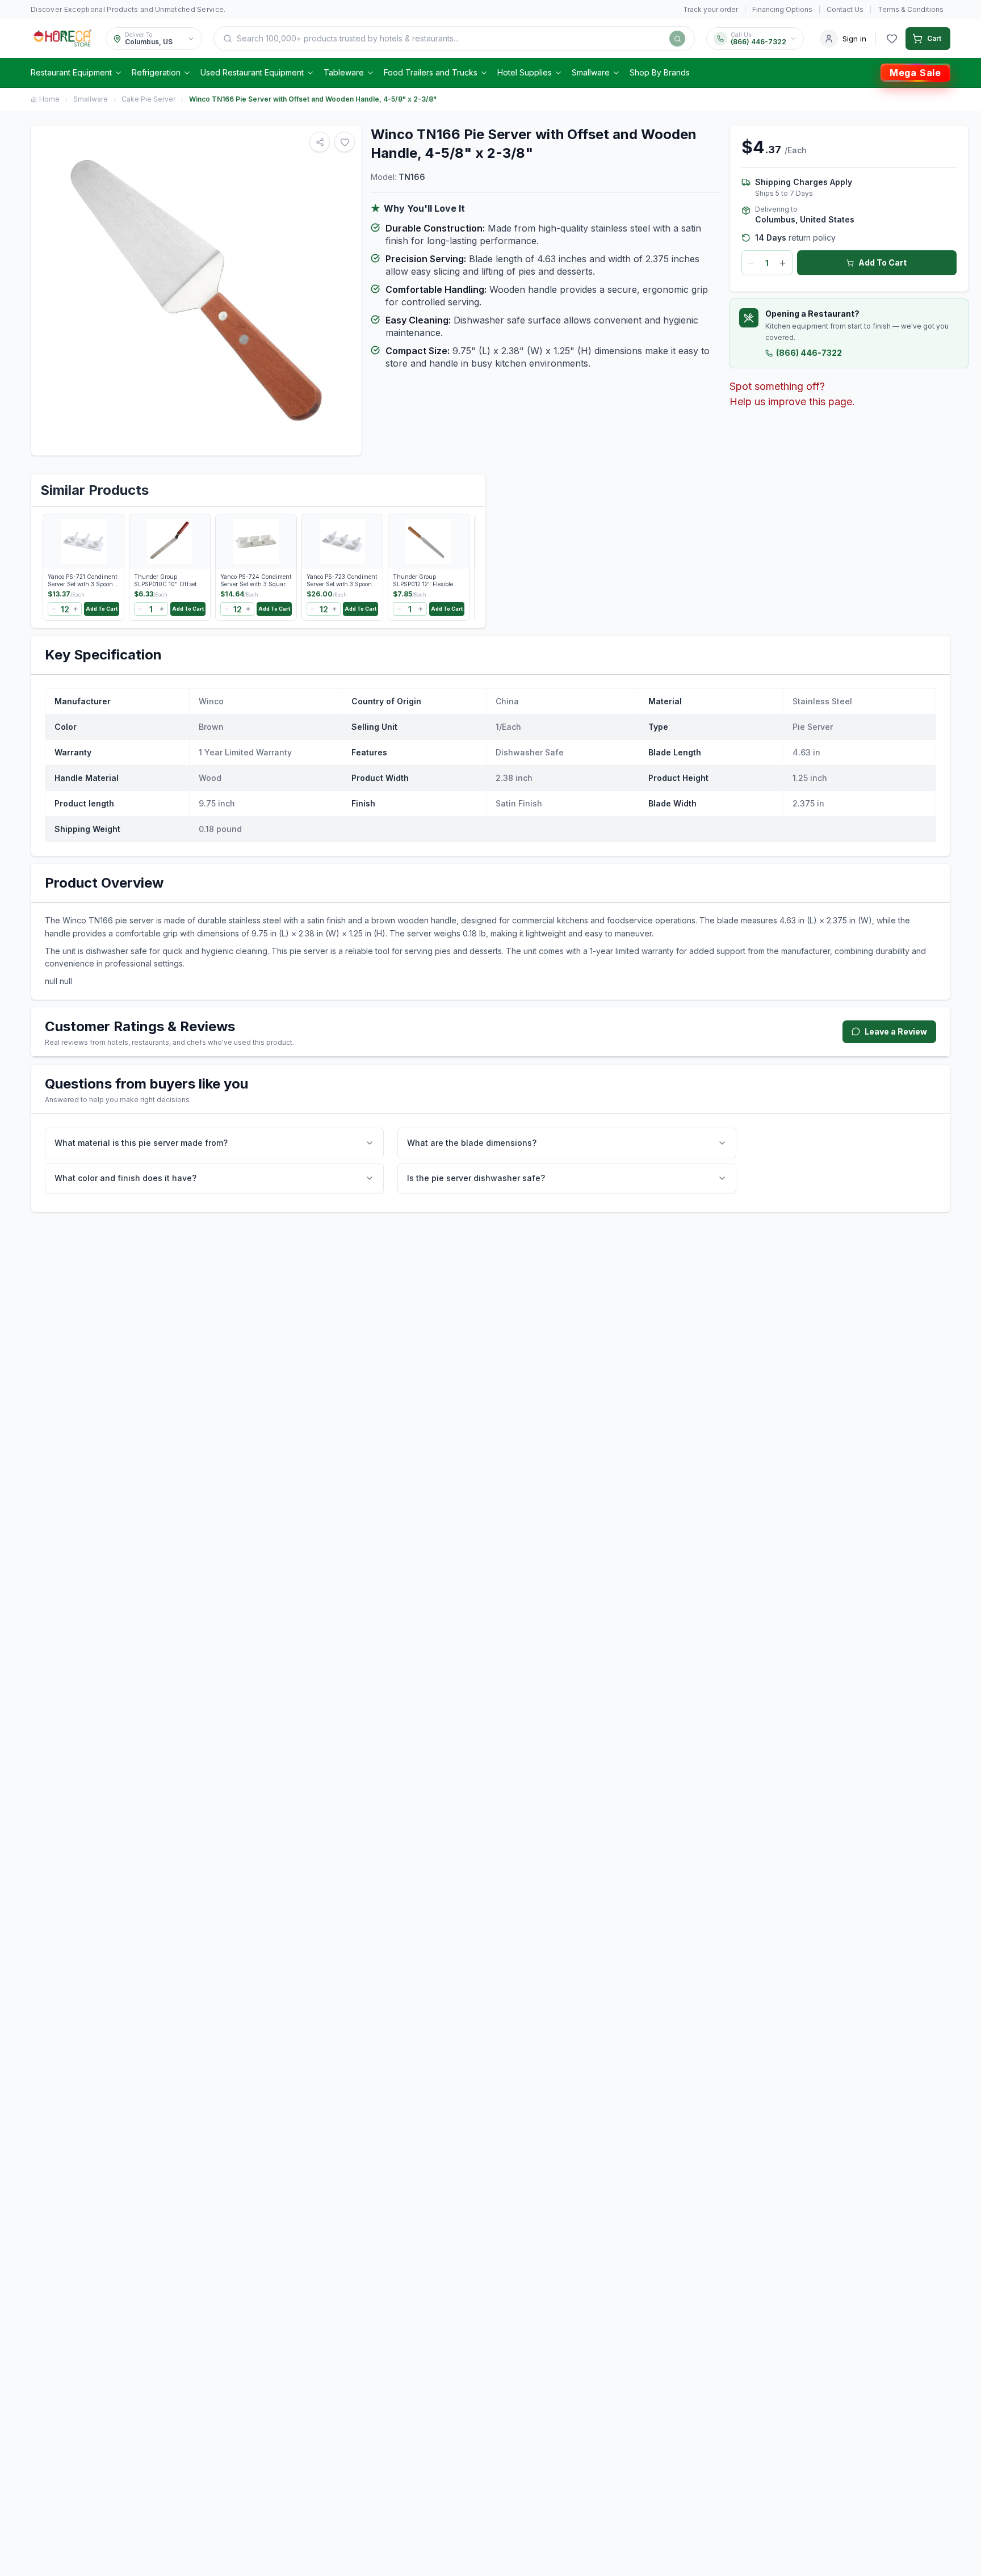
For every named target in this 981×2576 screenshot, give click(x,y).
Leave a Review (896, 1031)
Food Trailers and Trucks (431, 72)
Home (49, 99)
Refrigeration (156, 72)
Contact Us (845, 9)
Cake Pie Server (148, 99)
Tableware (344, 72)
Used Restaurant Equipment (252, 72)
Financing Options (782, 9)
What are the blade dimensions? (472, 1143)
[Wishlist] (892, 39)
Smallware (591, 72)
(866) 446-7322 (809, 353)
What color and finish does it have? (125, 1178)
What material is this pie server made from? (141, 1143)
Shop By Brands (660, 72)
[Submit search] (677, 39)
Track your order (710, 9)
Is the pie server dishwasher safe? (476, 1178)
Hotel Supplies (525, 72)
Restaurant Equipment (71, 72)
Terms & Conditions (911, 9)
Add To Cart (883, 262)
